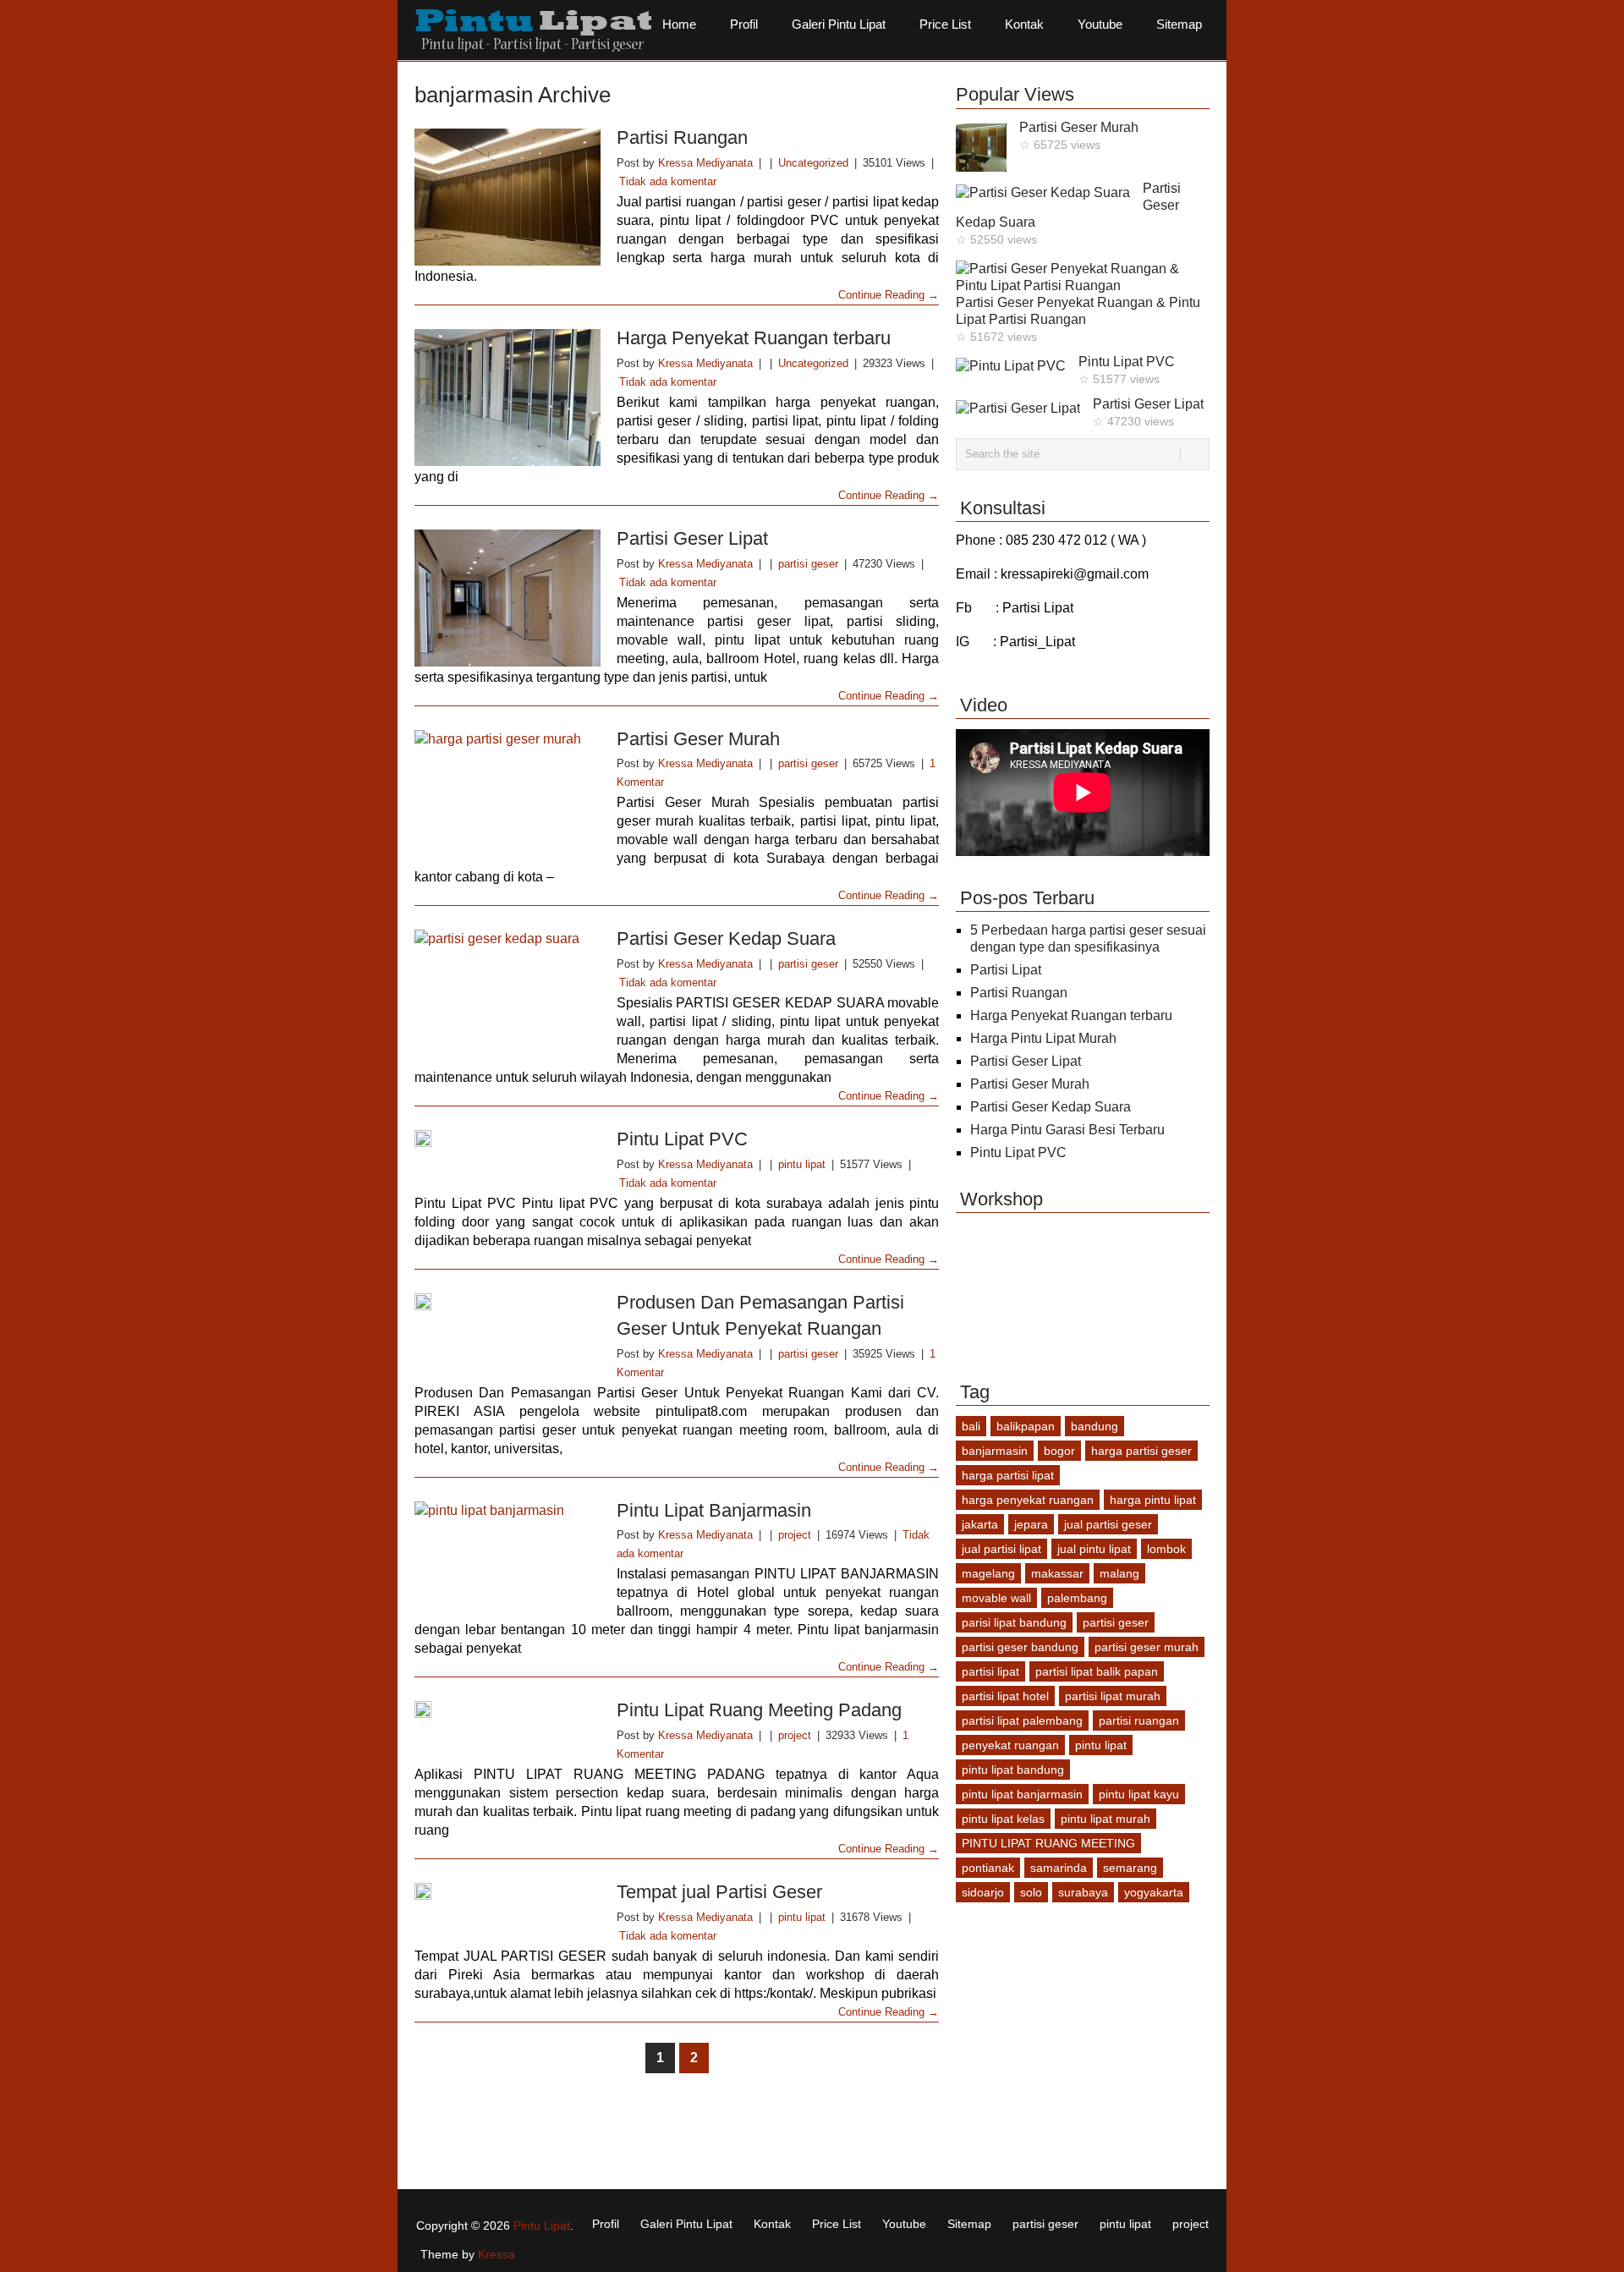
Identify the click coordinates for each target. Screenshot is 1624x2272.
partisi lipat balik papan (1097, 1671)
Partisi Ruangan (682, 137)
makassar (1057, 1573)
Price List (945, 24)
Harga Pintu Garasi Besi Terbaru (1067, 1130)
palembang (1077, 1598)
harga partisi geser (1141, 1451)
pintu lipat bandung (1013, 1770)
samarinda (1059, 1868)
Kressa (497, 2254)
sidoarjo (983, 1892)
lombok (1166, 1549)
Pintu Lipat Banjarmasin (714, 1510)
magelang (988, 1573)
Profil (744, 24)
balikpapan (1026, 1426)
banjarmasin (995, 1451)
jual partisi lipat (1001, 1549)
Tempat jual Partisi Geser (719, 1892)
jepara (1031, 1524)
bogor (1059, 1451)
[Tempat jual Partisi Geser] (507, 1891)
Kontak (1024, 24)
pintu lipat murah (1106, 1819)
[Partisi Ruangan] (507, 197)
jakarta (980, 1524)
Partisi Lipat (1006, 970)
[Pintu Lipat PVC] (507, 1139)
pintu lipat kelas (1003, 1819)
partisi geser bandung (1020, 1647)
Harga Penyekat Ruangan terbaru (754, 338)
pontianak (988, 1868)
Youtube (1100, 24)
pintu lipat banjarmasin (1022, 1794)
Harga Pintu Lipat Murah (1043, 1038)
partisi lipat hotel (1005, 1696)
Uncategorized (813, 163)
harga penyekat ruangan (1028, 1500)
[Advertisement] (722, 2133)
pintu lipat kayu (1139, 1794)
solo (1031, 1892)
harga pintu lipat (1153, 1500)
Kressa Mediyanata (705, 163)
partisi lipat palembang (1022, 1720)
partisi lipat (990, 1671)
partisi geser (808, 564)
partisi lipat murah (1113, 1696)
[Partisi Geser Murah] (507, 791)
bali (971, 1426)
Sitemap (1179, 24)
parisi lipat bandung (1014, 1622)
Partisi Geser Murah (698, 739)
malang (1119, 1573)
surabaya (1083, 1892)
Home (679, 24)
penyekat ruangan (1010, 1745)
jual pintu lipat (1094, 1549)
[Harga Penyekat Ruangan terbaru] (507, 398)
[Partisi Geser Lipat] (507, 598)
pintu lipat (802, 1164)
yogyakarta (1154, 1892)
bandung (1095, 1426)
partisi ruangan (1139, 1720)
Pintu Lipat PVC (682, 1139)
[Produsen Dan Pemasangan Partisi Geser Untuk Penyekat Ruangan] (507, 1302)
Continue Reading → (889, 295)
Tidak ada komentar (668, 181)
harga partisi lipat (1008, 1475)
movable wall (996, 1598)
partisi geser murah (1147, 1647)
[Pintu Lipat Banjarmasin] (507, 1556)
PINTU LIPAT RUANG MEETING (1048, 1843)
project (795, 1535)
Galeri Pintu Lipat (839, 24)
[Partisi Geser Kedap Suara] (507, 991)
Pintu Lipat (542, 2225)
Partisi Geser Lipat (692, 538)
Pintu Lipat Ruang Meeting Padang (759, 1710)
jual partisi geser (1108, 1524)
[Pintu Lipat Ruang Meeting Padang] (507, 1709)
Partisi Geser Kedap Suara (726, 938)
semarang (1130, 1868)
